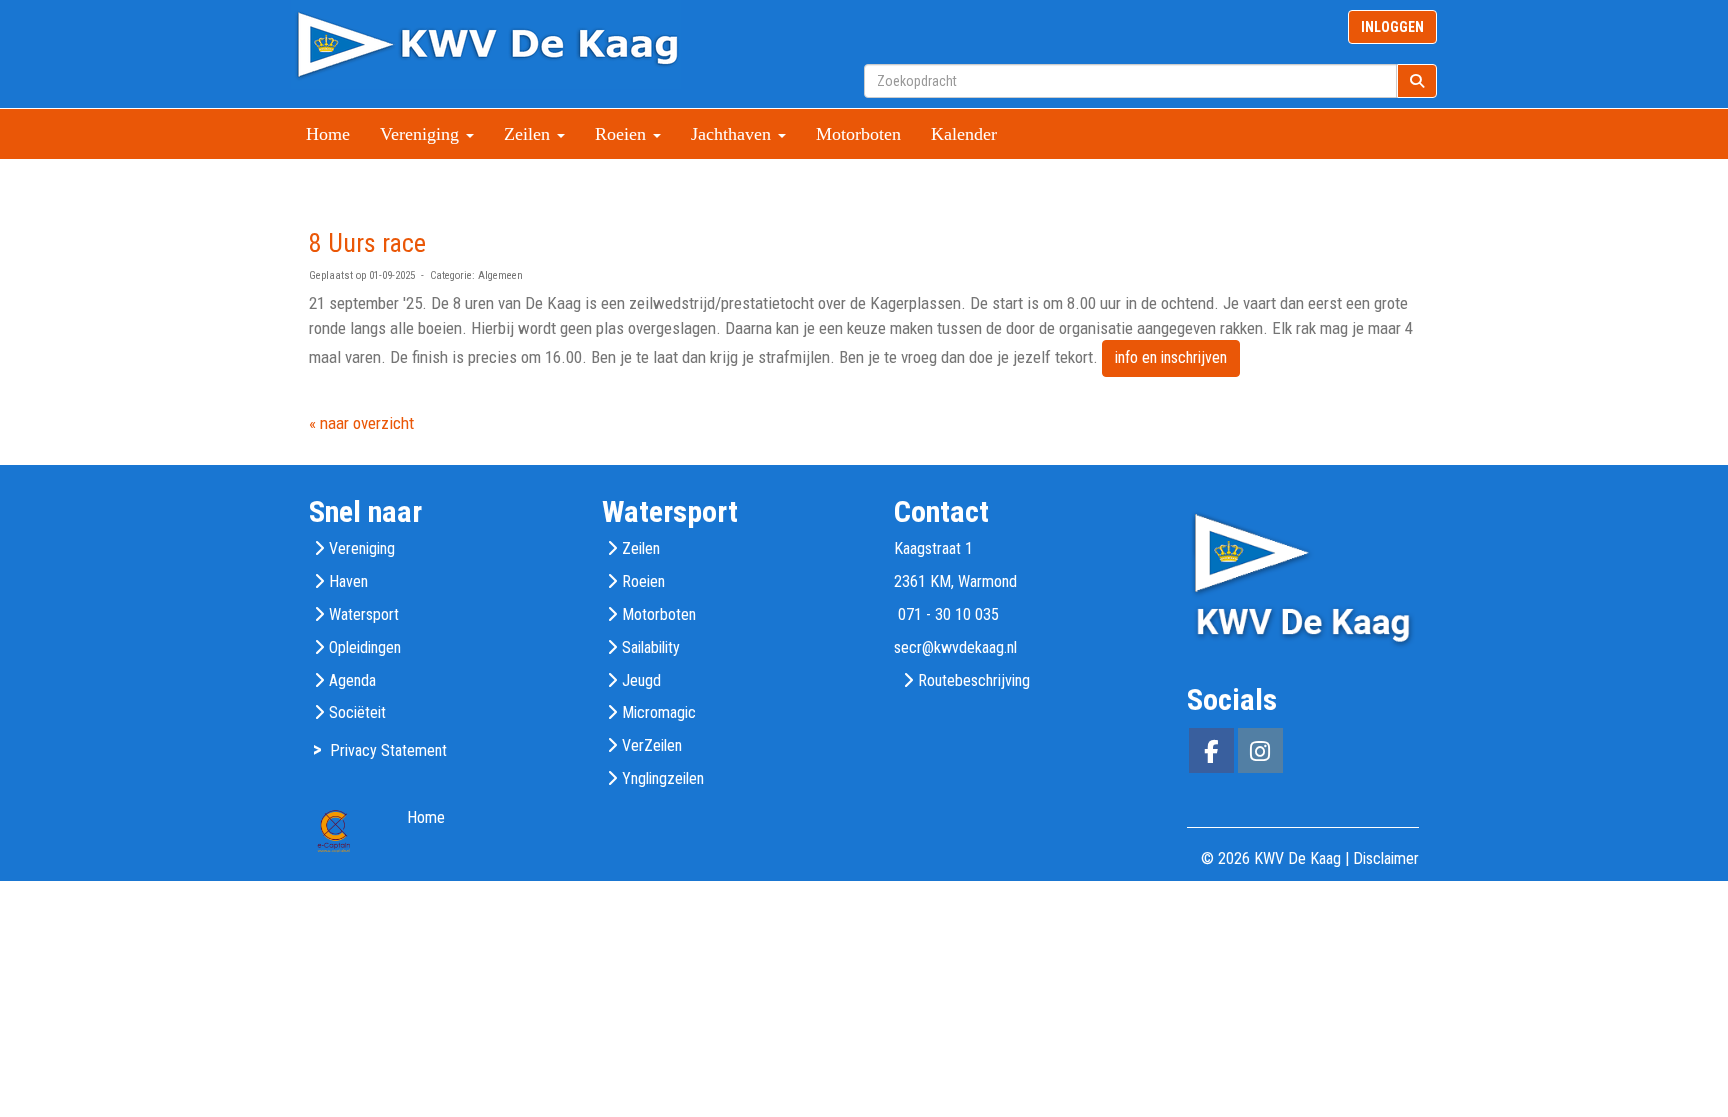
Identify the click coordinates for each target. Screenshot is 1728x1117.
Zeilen (641, 548)
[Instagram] (1260, 754)
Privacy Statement (388, 750)
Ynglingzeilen (663, 778)
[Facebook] (1211, 754)
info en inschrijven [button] (1171, 357)
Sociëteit (357, 712)
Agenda (352, 680)
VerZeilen (652, 745)
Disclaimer (1386, 858)
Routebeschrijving (974, 680)
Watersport (364, 614)
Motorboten (858, 134)
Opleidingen (365, 647)
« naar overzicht (361, 423)
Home (328, 134)
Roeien (643, 581)
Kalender (964, 134)
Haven (348, 581)
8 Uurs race (367, 243)
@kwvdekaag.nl (955, 647)
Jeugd (641, 680)
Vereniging (362, 548)
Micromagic (659, 712)
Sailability (651, 647)
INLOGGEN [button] (1392, 27)
